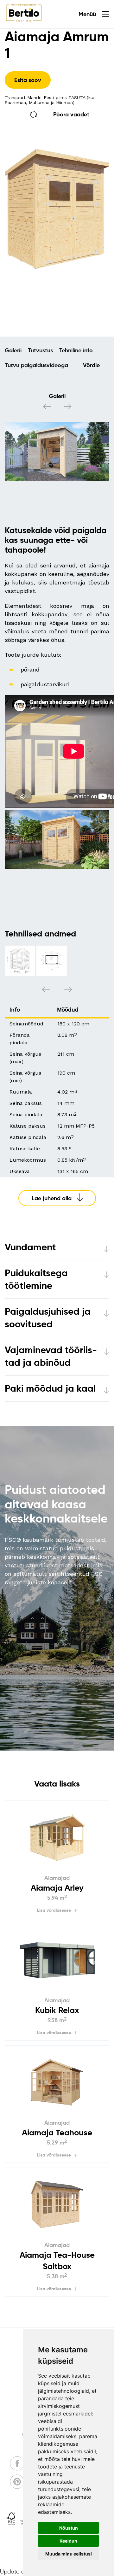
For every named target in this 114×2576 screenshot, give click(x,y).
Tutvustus (40, 350)
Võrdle (91, 365)
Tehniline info (76, 350)
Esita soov (28, 80)
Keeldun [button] (68, 2541)
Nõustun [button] (69, 2528)
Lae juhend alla (52, 1198)
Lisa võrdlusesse (54, 1910)
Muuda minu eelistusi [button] (69, 2554)
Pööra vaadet (71, 114)
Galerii (13, 350)
